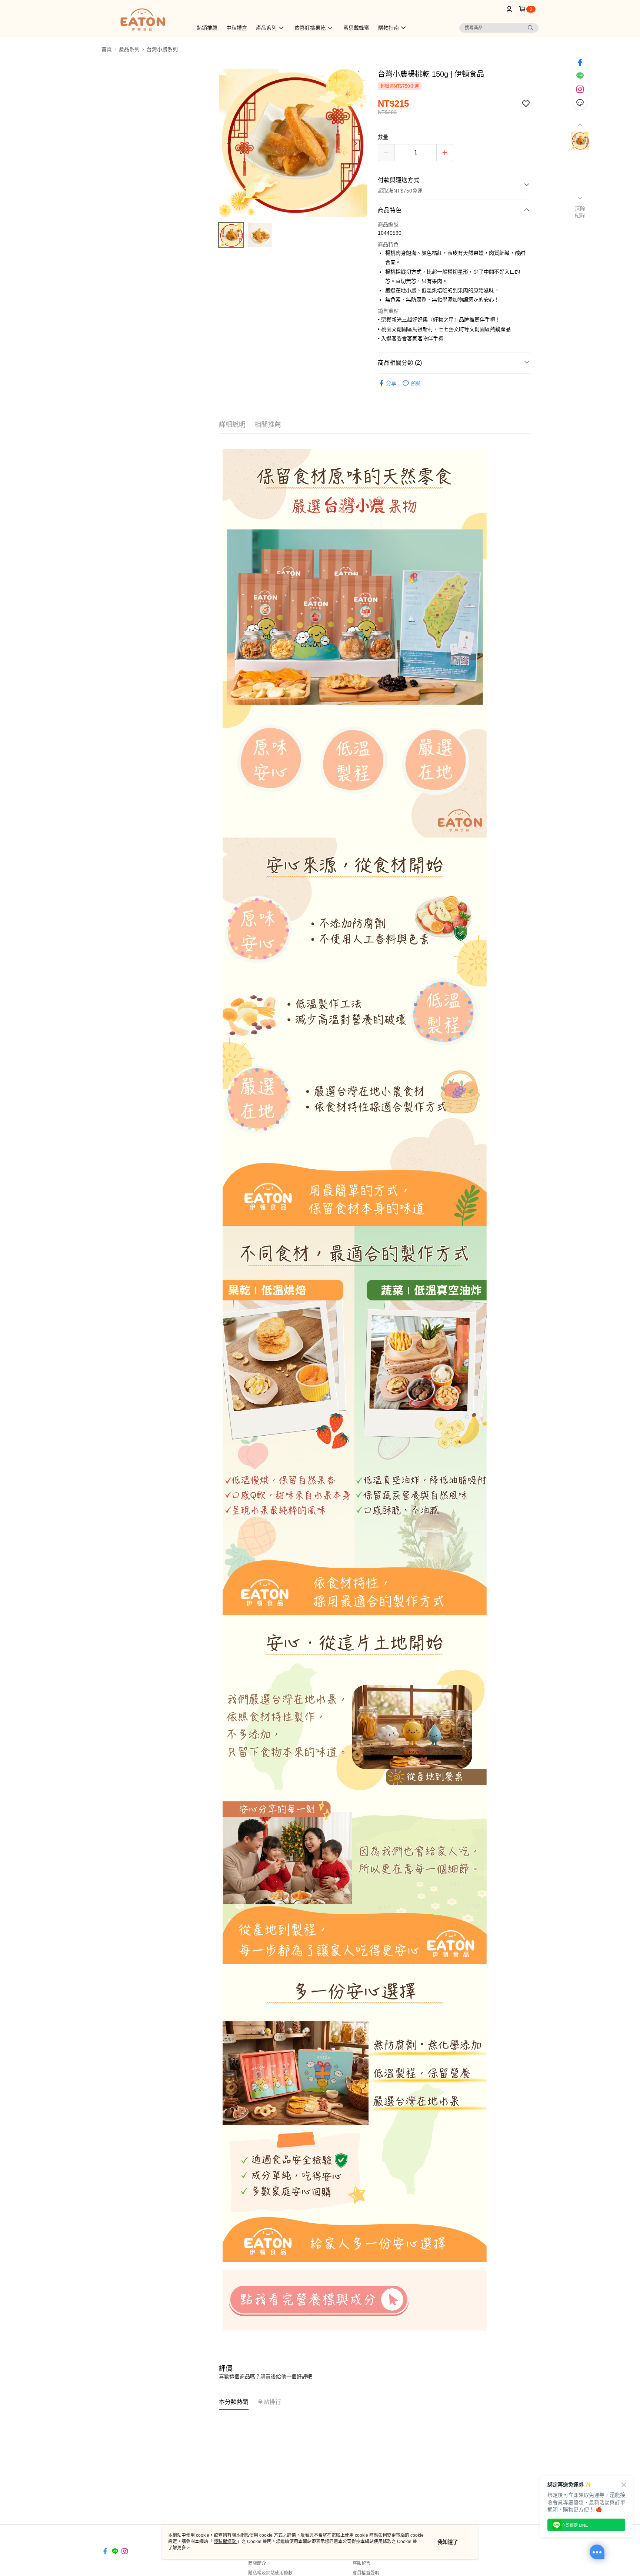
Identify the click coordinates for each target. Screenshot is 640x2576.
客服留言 (361, 2563)
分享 (391, 383)
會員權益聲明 (366, 2573)
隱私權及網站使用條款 (270, 2573)
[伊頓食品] (143, 19)
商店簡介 (257, 2563)
